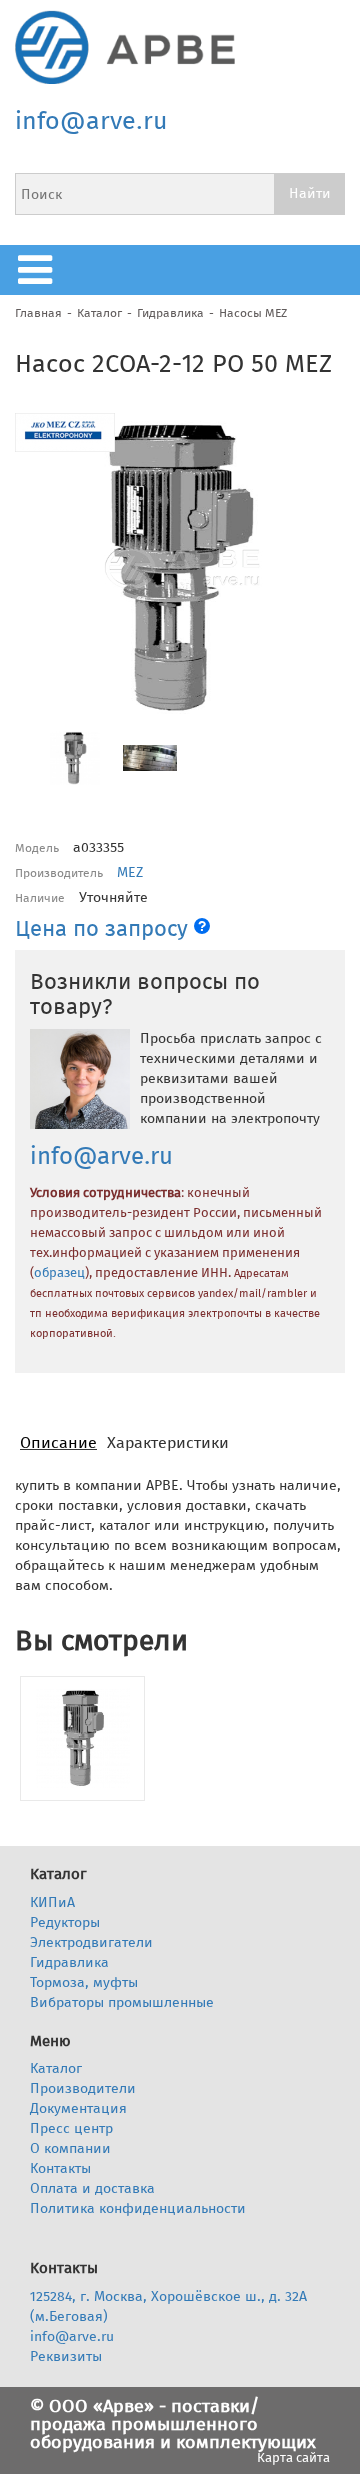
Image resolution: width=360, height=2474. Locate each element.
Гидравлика (170, 313)
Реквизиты (66, 2356)
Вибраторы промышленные (122, 2002)
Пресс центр (71, 2128)
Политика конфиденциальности (138, 2208)
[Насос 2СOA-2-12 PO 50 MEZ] (82, 1738)
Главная (38, 313)
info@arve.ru (91, 121)
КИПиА (52, 1902)
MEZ (130, 872)
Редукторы (65, 1922)
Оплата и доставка (92, 2188)
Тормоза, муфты (84, 1982)
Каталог (99, 313)
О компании (70, 2148)
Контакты (60, 2168)
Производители (83, 2088)
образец (59, 1273)
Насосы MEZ (253, 313)
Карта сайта (293, 2457)
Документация (78, 2108)
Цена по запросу (104, 928)
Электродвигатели (91, 1942)
